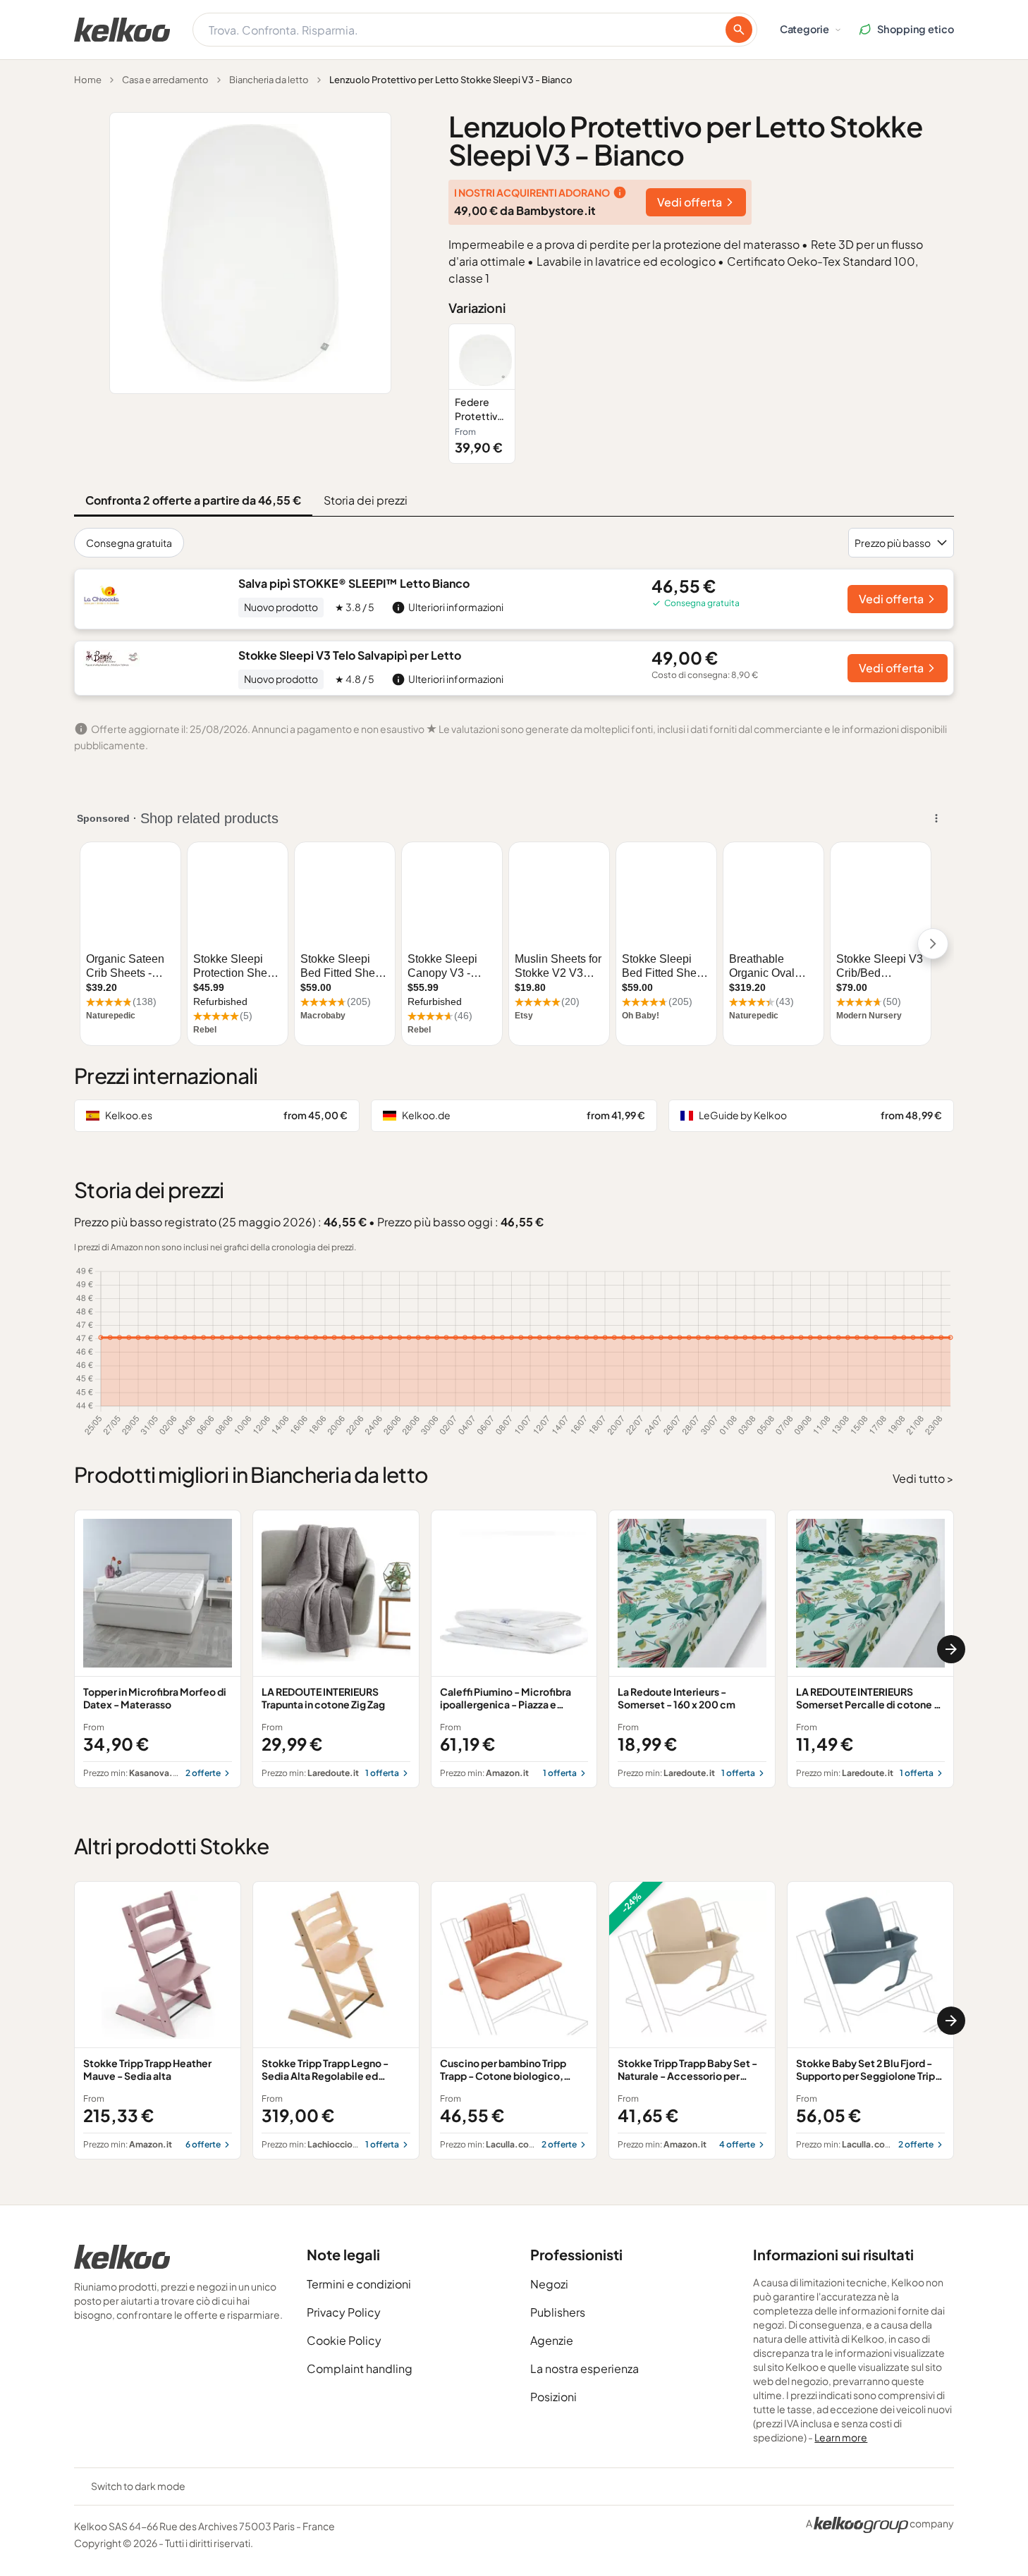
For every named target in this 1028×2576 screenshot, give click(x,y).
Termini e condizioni (359, 2284)
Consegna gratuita (129, 543)
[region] (701, 394)
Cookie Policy (344, 2340)
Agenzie (552, 2340)
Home (88, 80)
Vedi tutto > (923, 1478)
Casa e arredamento (165, 80)
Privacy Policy (344, 2312)
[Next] (951, 1649)
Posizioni (553, 2397)
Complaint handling (360, 2368)
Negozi (549, 2284)
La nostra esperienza (585, 2368)
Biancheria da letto (269, 80)
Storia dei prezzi (366, 500)
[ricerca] (739, 30)
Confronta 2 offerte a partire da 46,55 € (193, 500)
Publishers (558, 2312)
